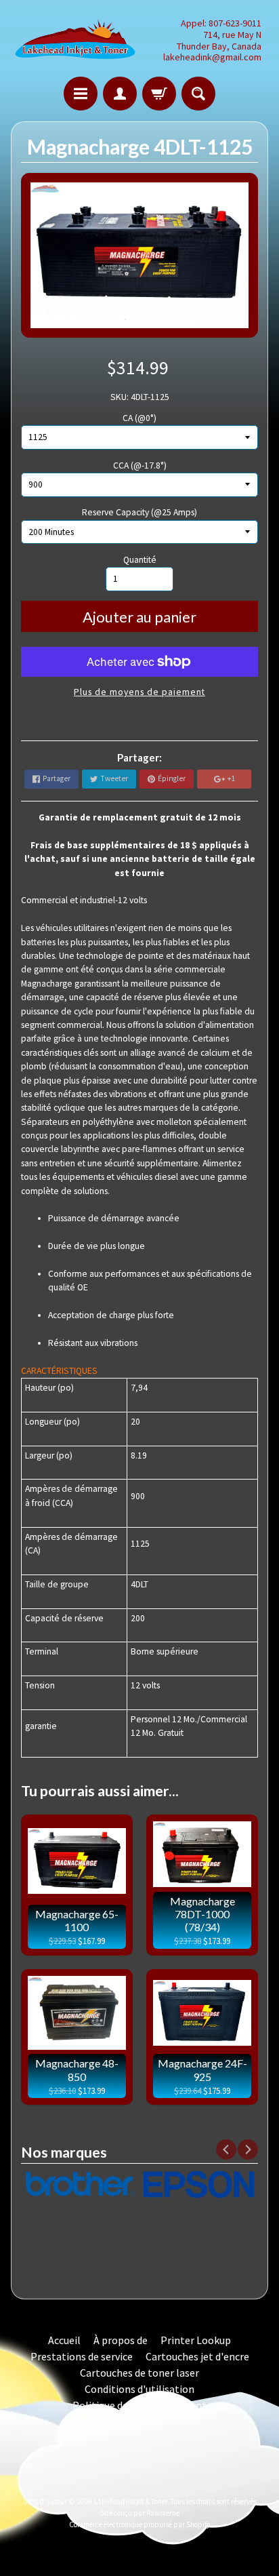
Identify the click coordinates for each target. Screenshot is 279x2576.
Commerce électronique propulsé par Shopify (139, 2524)
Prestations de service (82, 2356)
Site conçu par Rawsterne (140, 2513)
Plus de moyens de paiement (139, 692)
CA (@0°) (139, 418)
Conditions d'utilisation (139, 2389)
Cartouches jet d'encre (197, 2356)
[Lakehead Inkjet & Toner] (75, 40)
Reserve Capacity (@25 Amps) (139, 512)
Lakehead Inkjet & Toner (131, 2501)
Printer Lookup (196, 2340)
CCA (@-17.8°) (140, 465)
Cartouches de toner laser (139, 2373)
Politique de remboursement (139, 2405)
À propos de (121, 2340)
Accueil (64, 2340)
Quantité (140, 560)
